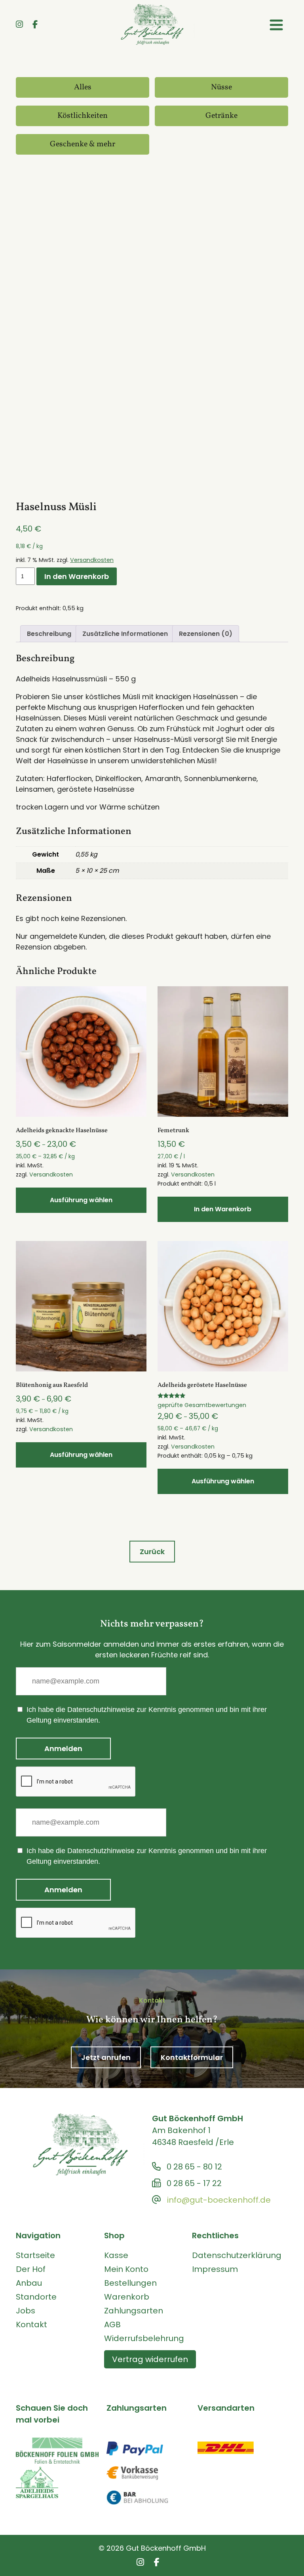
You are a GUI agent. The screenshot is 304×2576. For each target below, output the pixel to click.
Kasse (116, 2255)
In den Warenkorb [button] (223, 1209)
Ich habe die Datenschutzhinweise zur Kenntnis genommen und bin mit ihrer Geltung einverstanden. (147, 1715)
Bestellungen (130, 2283)
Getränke (221, 116)
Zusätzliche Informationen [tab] (125, 634)
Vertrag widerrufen (150, 2359)
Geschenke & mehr (83, 144)
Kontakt (31, 2324)
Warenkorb (127, 2297)
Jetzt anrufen (106, 2057)
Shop (114, 2236)
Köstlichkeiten (83, 116)
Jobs (26, 2311)
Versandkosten (92, 560)
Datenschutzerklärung (237, 2255)
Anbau (29, 2283)
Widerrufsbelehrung (144, 2338)
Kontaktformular (192, 2057)
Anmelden (63, 1749)
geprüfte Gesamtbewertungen (202, 1405)
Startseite (35, 2255)
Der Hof (31, 2269)
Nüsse (221, 87)
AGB (112, 2324)
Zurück (152, 1552)
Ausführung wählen (81, 1200)
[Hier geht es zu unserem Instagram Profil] (19, 25)
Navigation (38, 2236)
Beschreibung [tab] (49, 634)
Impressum (215, 2269)
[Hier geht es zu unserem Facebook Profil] (35, 25)
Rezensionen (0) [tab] (206, 634)
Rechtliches (215, 2236)
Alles (83, 87)
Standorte (36, 2297)
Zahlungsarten (134, 2311)
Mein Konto (126, 2269)
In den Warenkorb (77, 576)
